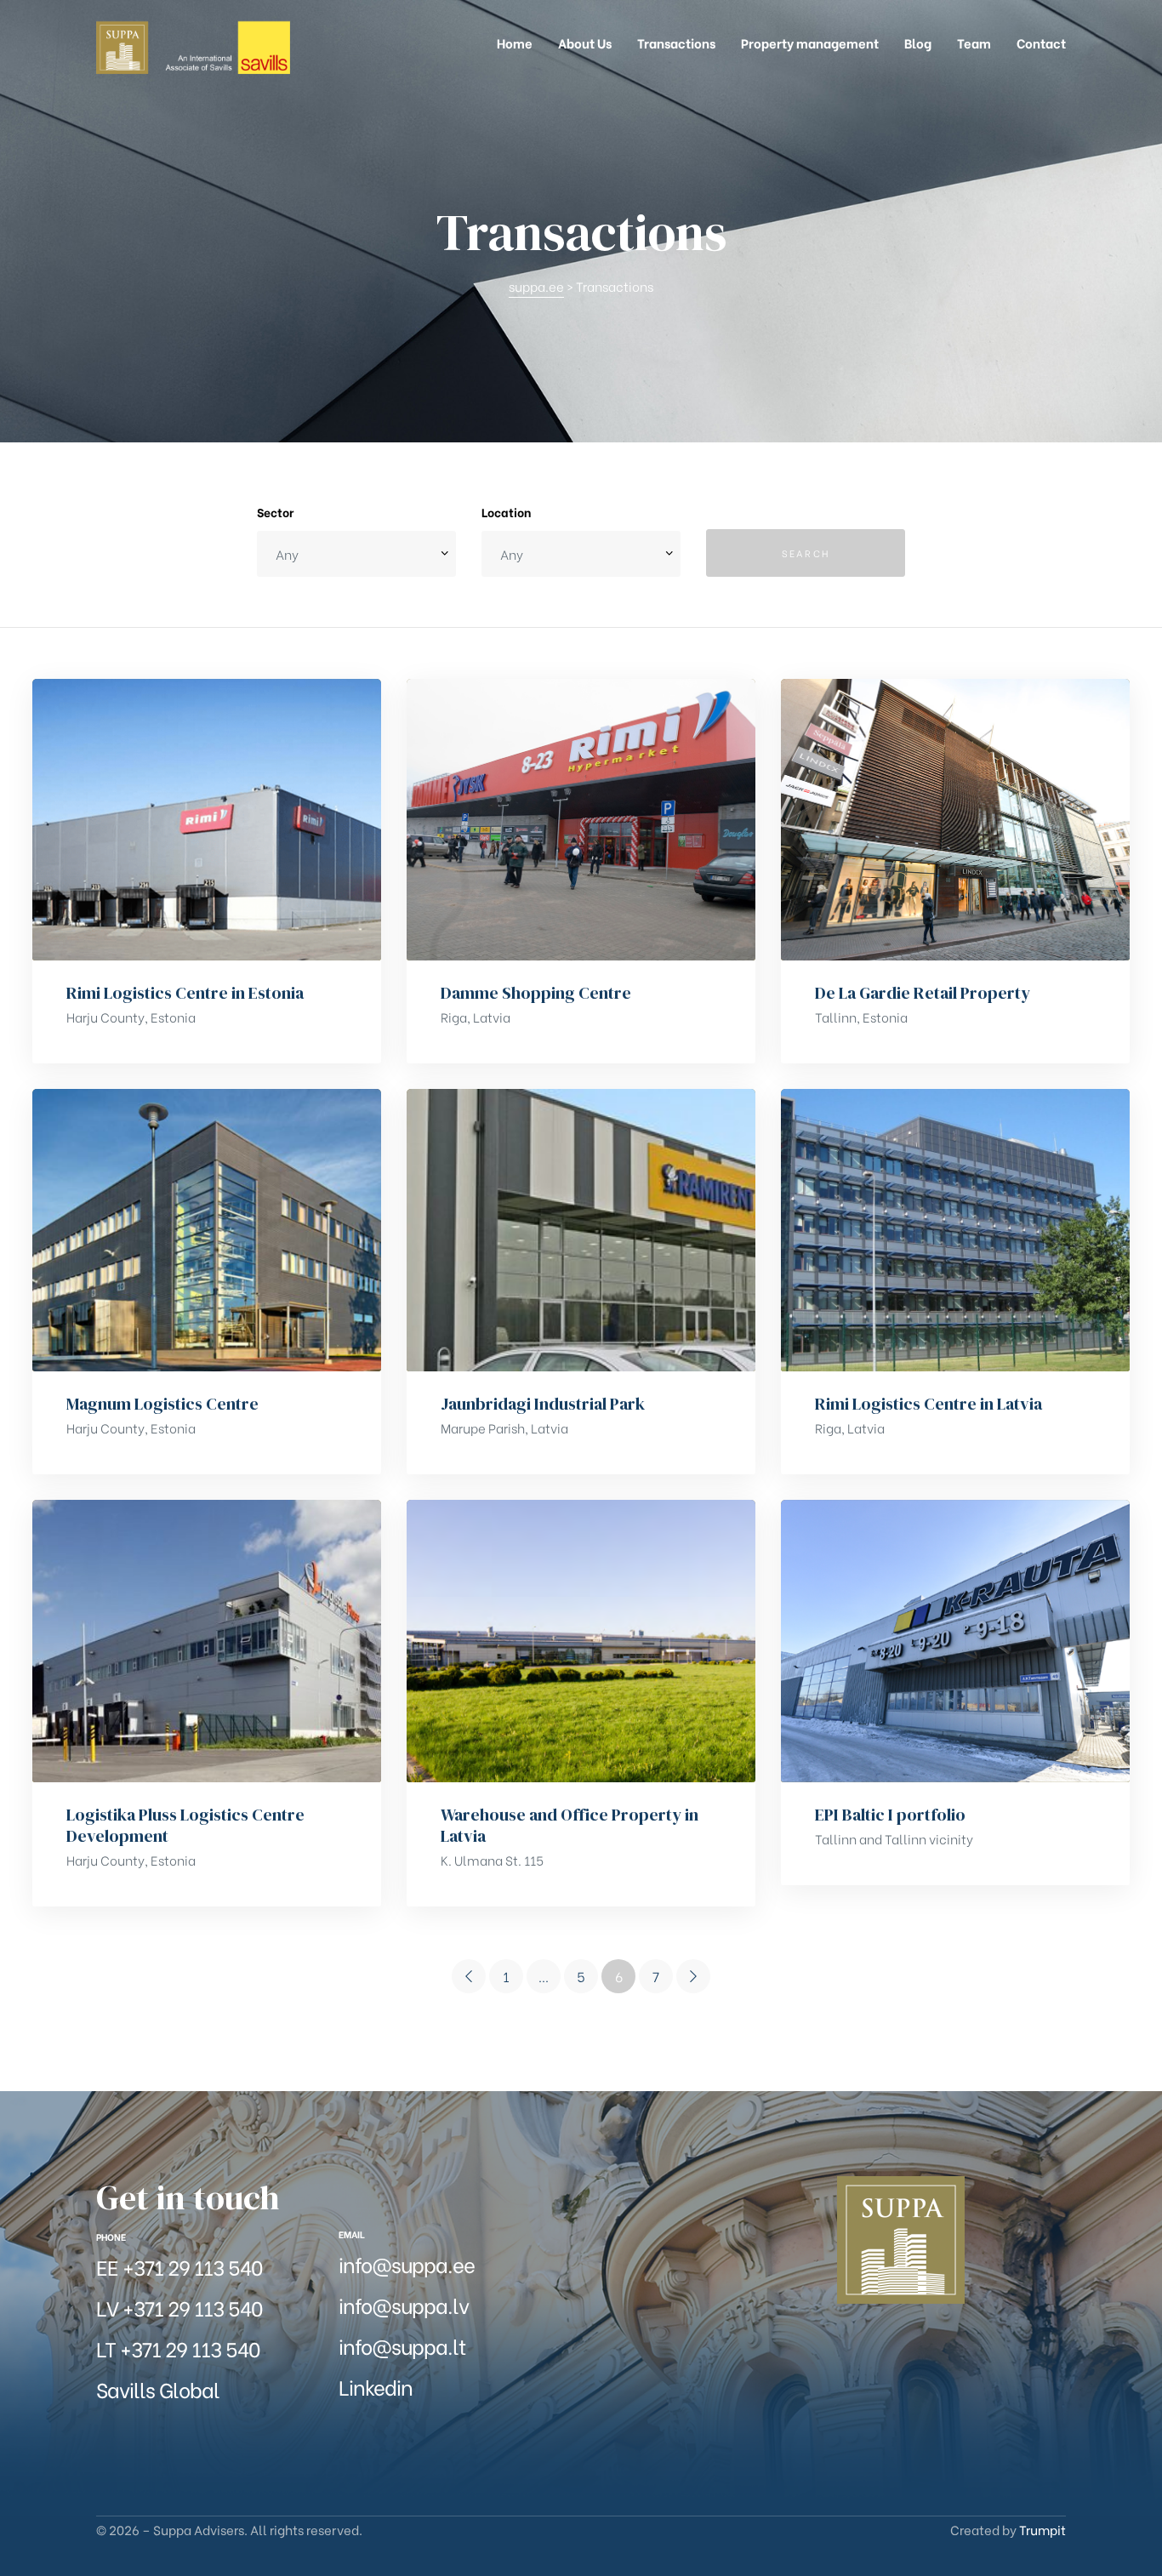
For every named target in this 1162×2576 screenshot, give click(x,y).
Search (806, 553)
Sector (275, 512)
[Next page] (693, 1976)
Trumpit (1042, 2529)
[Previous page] (469, 1976)
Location (506, 512)
